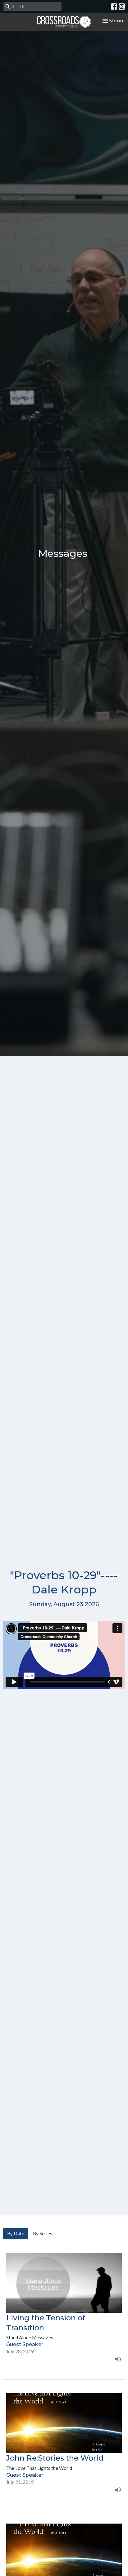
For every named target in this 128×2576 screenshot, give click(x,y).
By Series (43, 2233)
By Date (16, 2233)
